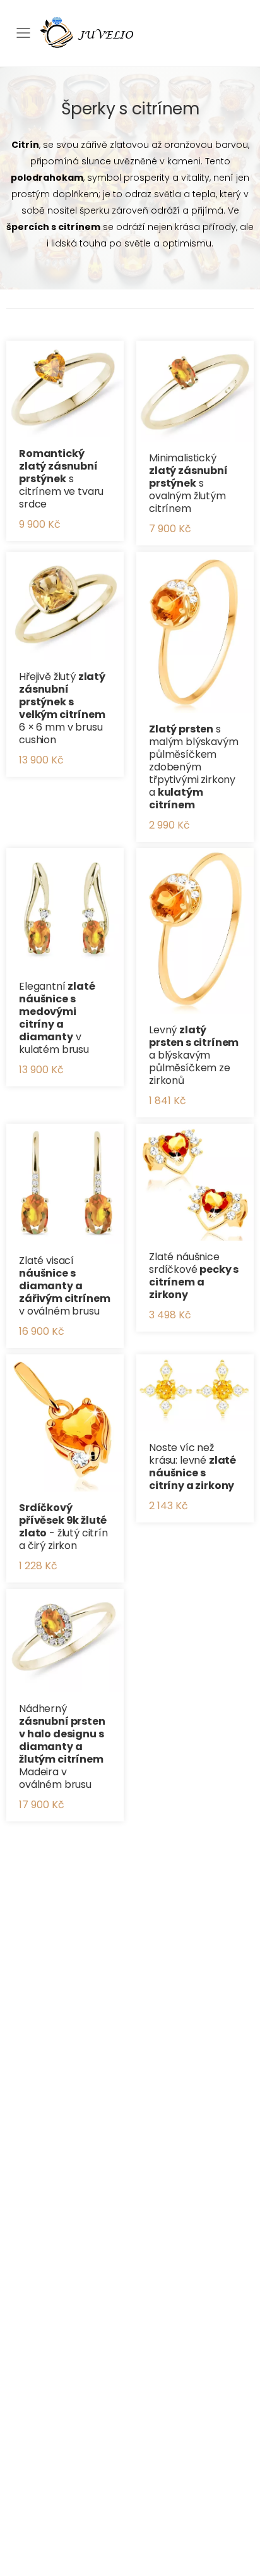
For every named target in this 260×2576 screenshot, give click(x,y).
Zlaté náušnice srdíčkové (194, 1276)
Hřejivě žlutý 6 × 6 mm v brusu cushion (62, 708)
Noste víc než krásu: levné (192, 1467)
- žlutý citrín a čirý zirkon (63, 1527)
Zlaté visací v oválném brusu (64, 1286)
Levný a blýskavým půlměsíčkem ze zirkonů (194, 1055)
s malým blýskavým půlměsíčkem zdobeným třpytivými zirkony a (194, 767)
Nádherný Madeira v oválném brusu (62, 1747)
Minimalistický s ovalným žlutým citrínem (188, 483)
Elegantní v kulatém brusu (57, 1018)
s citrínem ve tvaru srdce (61, 479)
